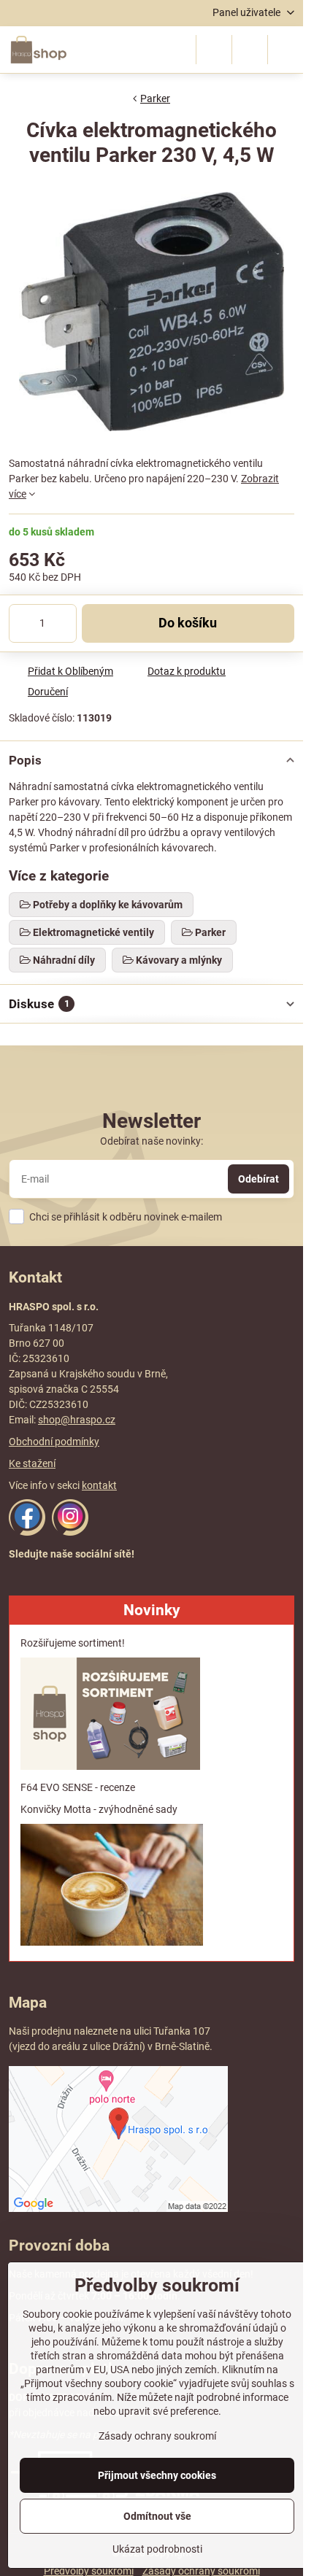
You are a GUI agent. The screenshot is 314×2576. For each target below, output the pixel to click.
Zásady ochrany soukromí (157, 2436)
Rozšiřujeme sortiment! (73, 1643)
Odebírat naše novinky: (152, 1141)
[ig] (70, 1532)
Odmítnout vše (157, 2516)
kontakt (99, 1485)
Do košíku (188, 623)
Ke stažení (32, 1463)
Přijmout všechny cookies (157, 2475)
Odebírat (259, 1179)
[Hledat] (214, 50)
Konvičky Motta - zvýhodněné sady (99, 1809)
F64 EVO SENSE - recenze (78, 1787)
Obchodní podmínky (54, 1442)
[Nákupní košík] (250, 50)
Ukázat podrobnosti (157, 2549)
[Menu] (286, 50)
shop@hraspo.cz (77, 1420)
